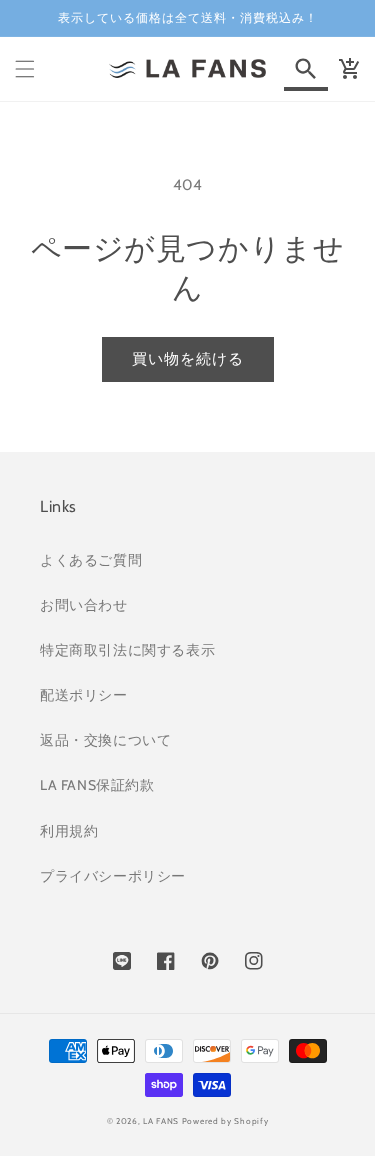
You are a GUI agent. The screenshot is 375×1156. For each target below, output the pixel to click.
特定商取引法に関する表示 (127, 650)
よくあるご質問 (91, 560)
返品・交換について (105, 740)
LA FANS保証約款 (97, 785)
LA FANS (161, 1121)
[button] (25, 69)
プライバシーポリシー (113, 876)
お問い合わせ (84, 605)
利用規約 (69, 831)
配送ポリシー (84, 695)
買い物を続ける (188, 359)
